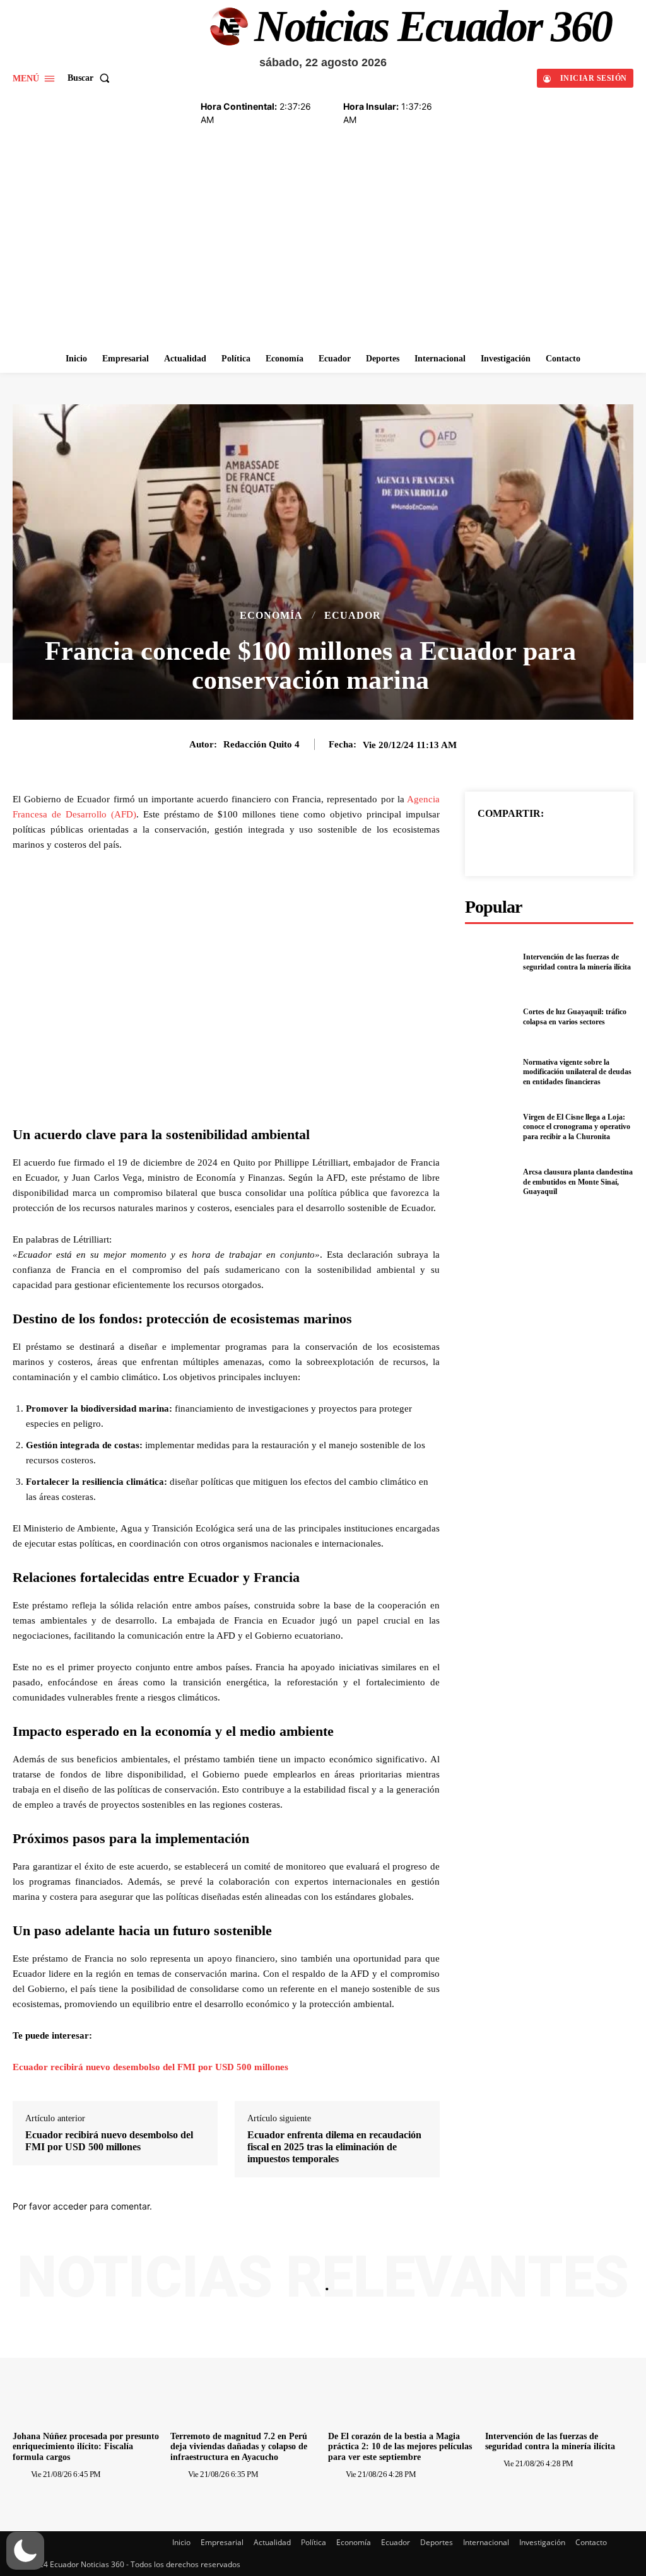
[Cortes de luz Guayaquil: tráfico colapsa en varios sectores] (490, 1017)
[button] (91, 78)
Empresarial (222, 2542)
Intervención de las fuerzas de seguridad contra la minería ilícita (577, 962)
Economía (271, 616)
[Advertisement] (323, 251)
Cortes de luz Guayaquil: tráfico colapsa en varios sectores (575, 1017)
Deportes (437, 2542)
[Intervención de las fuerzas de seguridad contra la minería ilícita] (490, 963)
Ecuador (353, 616)
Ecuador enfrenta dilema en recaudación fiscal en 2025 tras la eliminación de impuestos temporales (334, 2147)
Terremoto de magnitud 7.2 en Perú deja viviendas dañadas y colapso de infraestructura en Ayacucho (239, 2447)
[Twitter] (534, 843)
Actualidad (272, 2542)
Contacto (591, 2542)
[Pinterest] (563, 843)
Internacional (486, 2542)
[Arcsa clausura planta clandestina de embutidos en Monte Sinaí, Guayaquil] (490, 1182)
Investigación (542, 2542)
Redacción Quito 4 (261, 744)
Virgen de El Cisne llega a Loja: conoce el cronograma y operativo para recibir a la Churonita (577, 1127)
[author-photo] (21, 2474)
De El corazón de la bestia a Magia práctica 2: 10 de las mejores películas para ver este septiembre (400, 2447)
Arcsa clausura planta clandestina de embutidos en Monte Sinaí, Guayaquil (578, 1182)
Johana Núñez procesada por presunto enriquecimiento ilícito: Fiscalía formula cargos (86, 2447)
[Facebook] (505, 843)
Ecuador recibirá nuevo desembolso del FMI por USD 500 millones (150, 2067)
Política (314, 2542)
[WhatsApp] (592, 843)
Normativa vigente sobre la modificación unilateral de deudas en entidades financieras (577, 1072)
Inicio (181, 2542)
